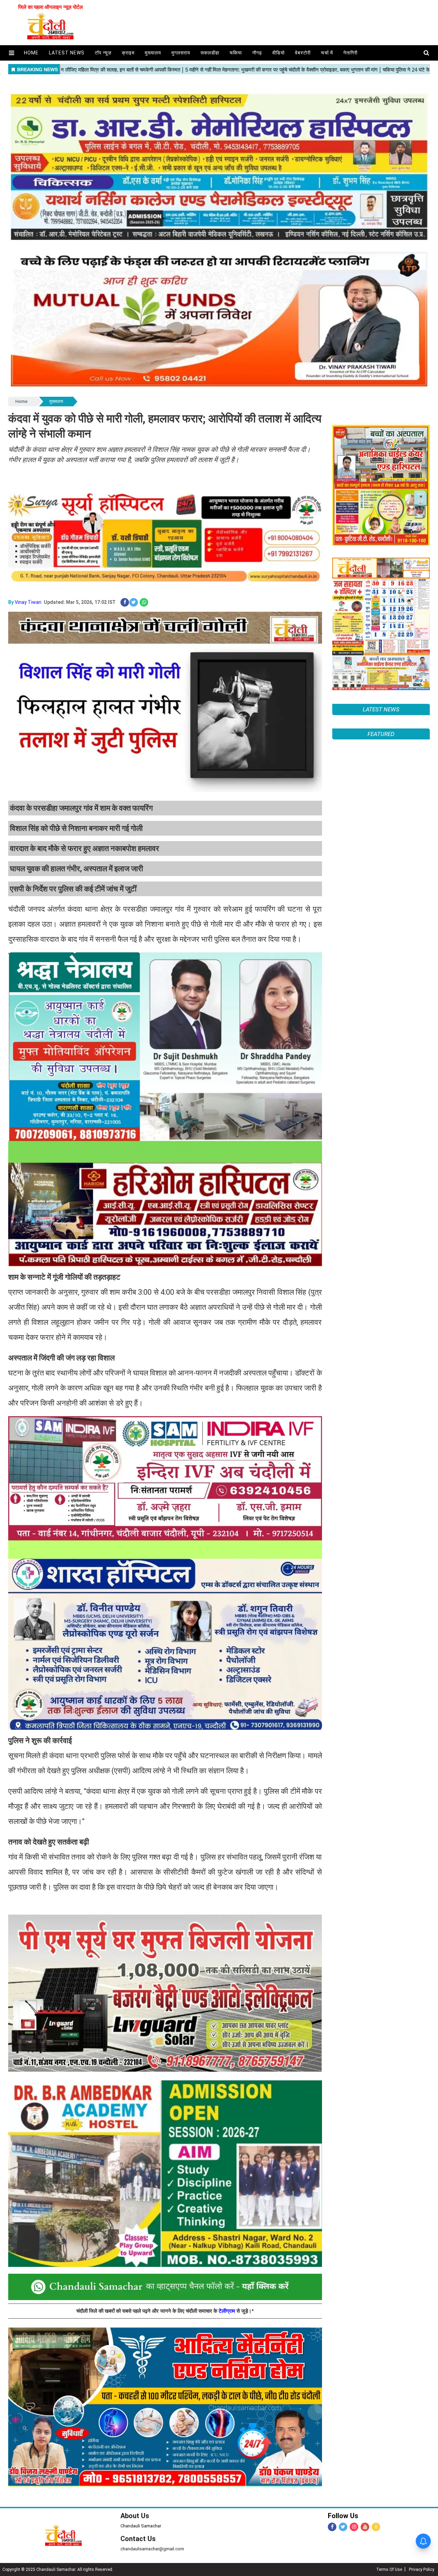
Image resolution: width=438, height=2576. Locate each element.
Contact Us (138, 2539)
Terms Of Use (389, 2569)
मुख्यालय (153, 53)
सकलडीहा (210, 53)
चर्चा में (327, 53)
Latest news (67, 53)
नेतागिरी (350, 53)
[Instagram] (354, 2527)
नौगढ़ (257, 53)
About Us (135, 2516)
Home (21, 401)
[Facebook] (332, 2527)
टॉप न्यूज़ (103, 53)
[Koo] (376, 2527)
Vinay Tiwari (28, 602)
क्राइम (128, 53)
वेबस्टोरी (303, 53)
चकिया (236, 53)
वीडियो (279, 53)
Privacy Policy (422, 2569)
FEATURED (381, 1532)
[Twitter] (343, 2527)
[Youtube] (365, 2527)
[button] (11, 53)
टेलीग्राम (228, 2311)
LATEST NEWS (381, 709)
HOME (31, 53)
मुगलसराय (181, 53)
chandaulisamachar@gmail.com (152, 2549)
